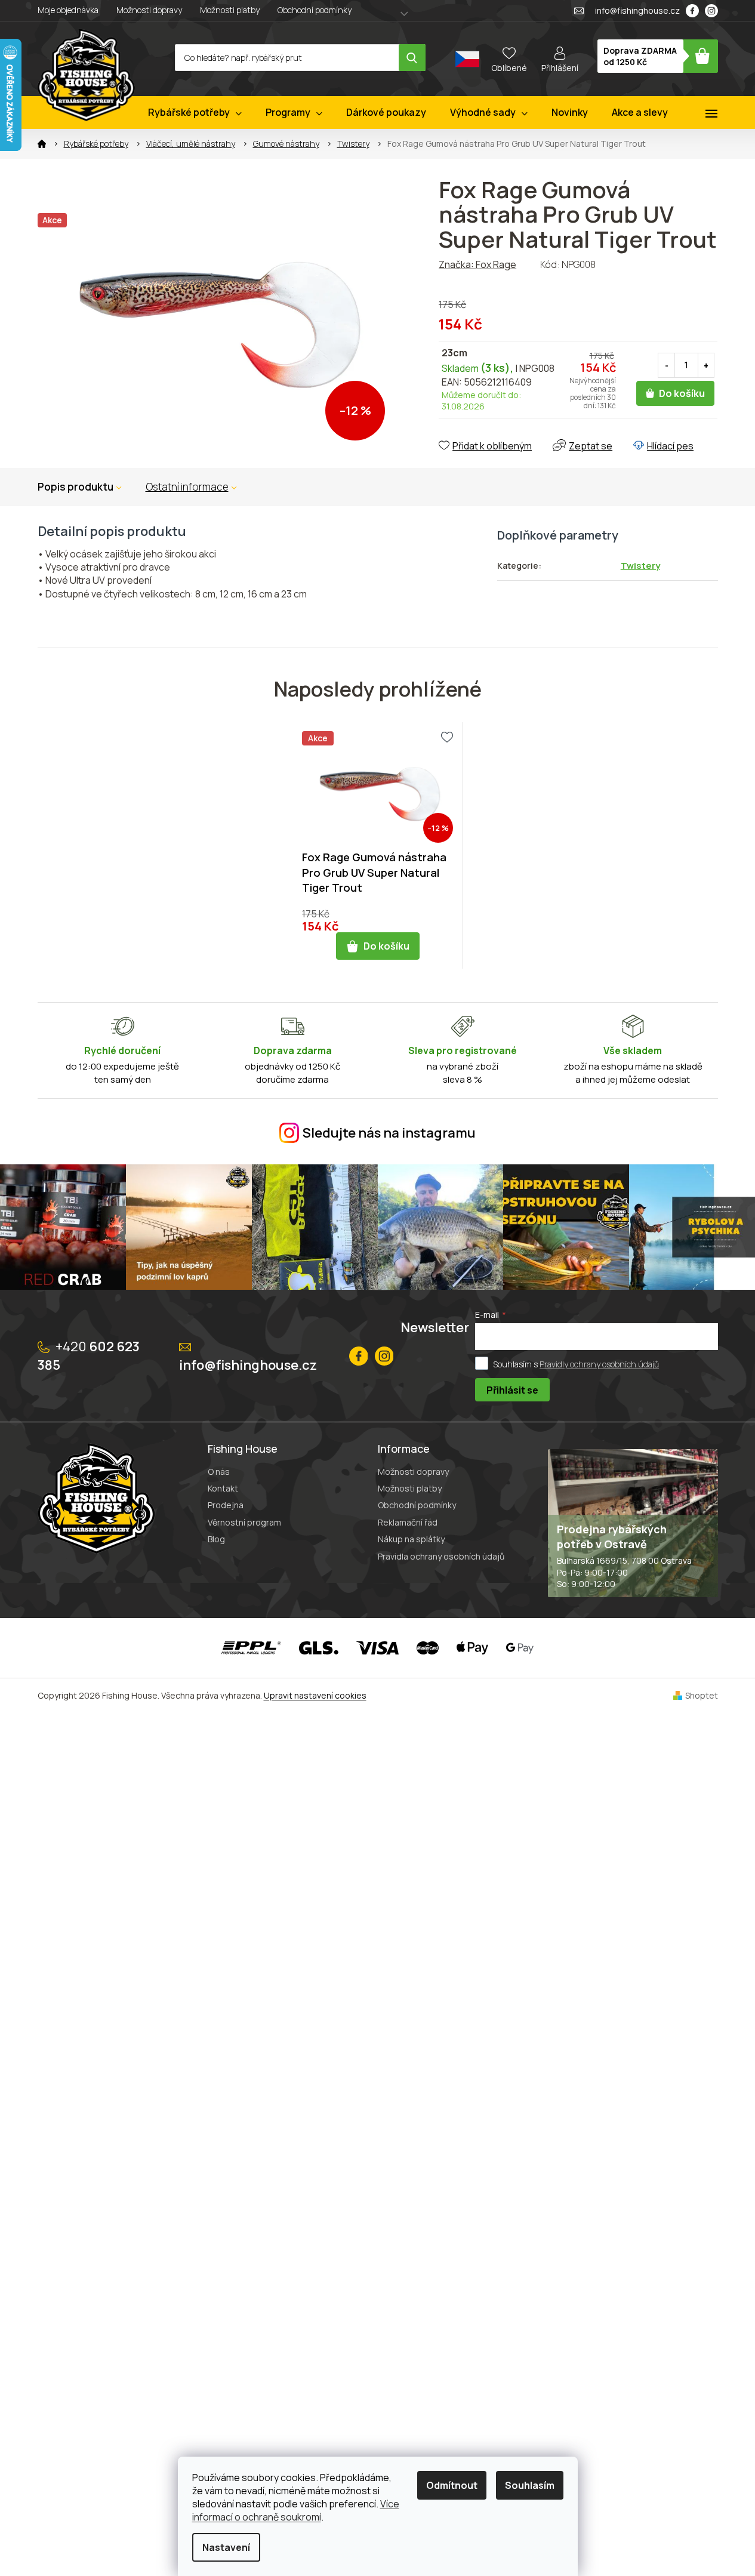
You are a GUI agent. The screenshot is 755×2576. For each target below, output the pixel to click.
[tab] (191, 487)
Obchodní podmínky (315, 10)
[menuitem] (195, 113)
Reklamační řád (408, 1522)
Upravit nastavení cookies (315, 1695)
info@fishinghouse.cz (248, 1365)
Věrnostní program (244, 1522)
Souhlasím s (576, 1364)
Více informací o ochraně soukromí (296, 2510)
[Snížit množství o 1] (667, 366)
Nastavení (226, 2547)
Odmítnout (452, 2485)
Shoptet (702, 1695)
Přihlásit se (512, 1390)
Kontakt (223, 1488)
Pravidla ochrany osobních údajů (441, 1556)
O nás (219, 1472)
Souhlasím (530, 2485)
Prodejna (226, 1505)
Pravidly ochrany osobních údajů (599, 1364)
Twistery (640, 566)
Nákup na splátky (411, 1539)
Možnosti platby (230, 10)
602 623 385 (89, 1356)
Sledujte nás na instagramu (389, 1133)
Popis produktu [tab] (75, 487)
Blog (216, 1539)
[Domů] (42, 144)
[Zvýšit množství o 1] (706, 366)
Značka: (477, 264)
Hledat (412, 58)
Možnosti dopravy (149, 10)
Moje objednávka (68, 10)
